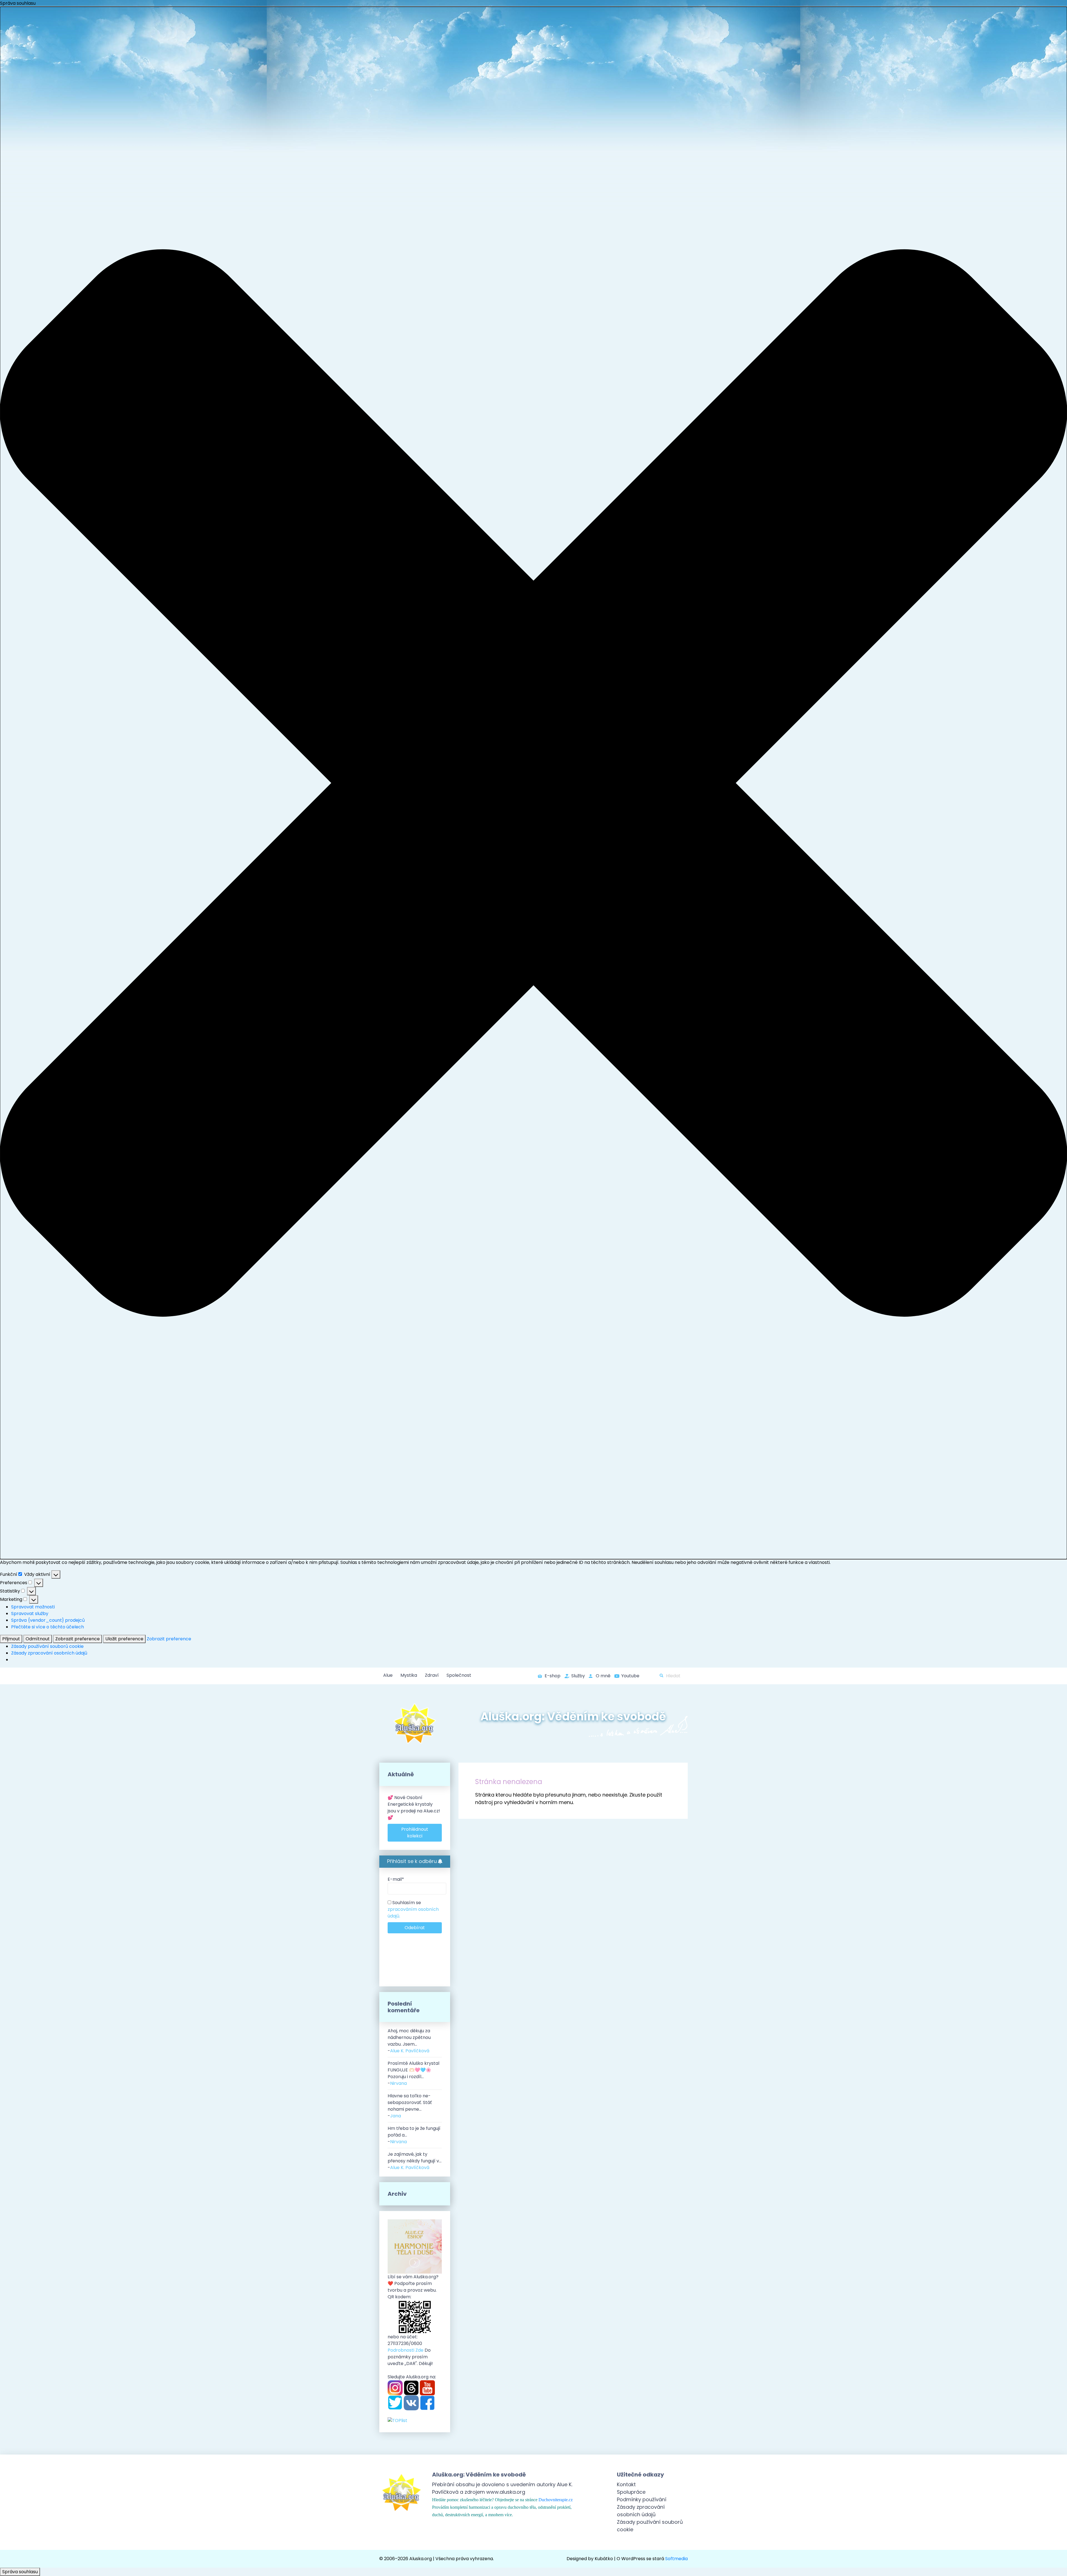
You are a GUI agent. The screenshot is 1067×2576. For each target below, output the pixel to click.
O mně (603, 1676)
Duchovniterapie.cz (556, 2500)
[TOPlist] (397, 2420)
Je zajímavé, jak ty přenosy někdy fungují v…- (415, 2161)
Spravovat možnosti (33, 1607)
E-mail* (396, 1879)
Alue (388, 1675)
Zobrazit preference (78, 1639)
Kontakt (626, 2484)
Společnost (459, 1675)
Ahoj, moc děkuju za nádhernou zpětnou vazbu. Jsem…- (409, 2041)
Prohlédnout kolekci (415, 1833)
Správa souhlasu (20, 2572)
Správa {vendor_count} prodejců (48, 1620)
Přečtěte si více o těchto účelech (48, 1627)
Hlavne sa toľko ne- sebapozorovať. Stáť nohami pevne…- (410, 2106)
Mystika (409, 1675)
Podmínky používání (642, 2499)
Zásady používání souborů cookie (47, 1646)
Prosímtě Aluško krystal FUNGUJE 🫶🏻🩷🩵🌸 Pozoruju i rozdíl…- (413, 2073)
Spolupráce (631, 2492)
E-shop (553, 1676)
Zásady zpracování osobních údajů (49, 1653)
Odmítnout (38, 1639)
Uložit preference (124, 1639)
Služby (578, 1676)
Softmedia (676, 2559)
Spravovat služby (30, 1614)
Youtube (630, 1676)
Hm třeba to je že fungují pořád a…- (414, 2135)
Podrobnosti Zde (406, 2350)
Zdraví (432, 1675)
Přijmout (11, 1639)
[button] (533, 783)
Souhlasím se (413, 1909)
